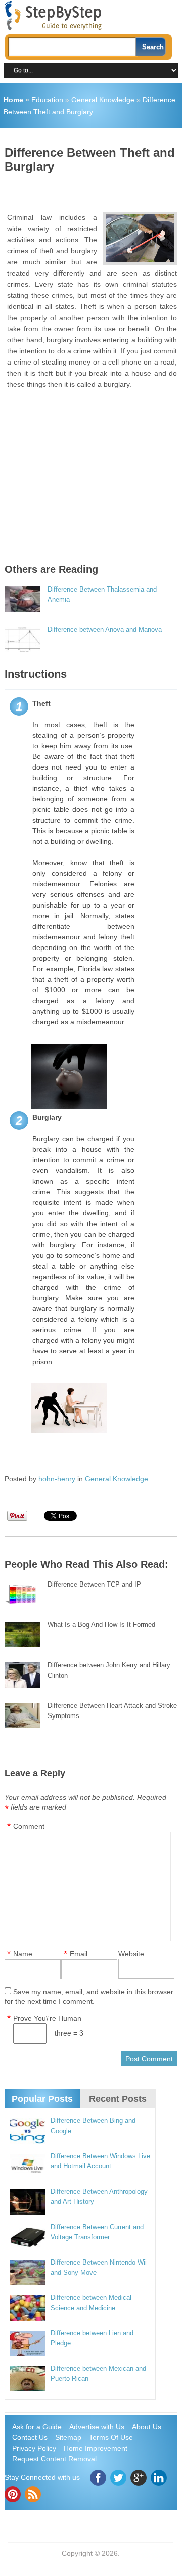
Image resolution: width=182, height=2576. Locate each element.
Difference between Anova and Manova (105, 630)
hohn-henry (57, 1479)
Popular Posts (42, 2099)
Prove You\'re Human (47, 2018)
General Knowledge (103, 100)
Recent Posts (118, 2099)
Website (131, 1954)
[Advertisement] (93, 189)
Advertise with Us (97, 2427)
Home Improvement (96, 2448)
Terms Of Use (111, 2437)
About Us (147, 2427)
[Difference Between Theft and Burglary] (140, 238)
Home (13, 100)
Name (23, 1954)
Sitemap (68, 2437)
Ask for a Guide (37, 2427)
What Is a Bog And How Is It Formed (101, 1625)
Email (79, 1954)
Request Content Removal (54, 2459)
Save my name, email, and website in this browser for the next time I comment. (89, 1996)
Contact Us (30, 2437)
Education (47, 100)
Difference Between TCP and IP (94, 1584)
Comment (29, 1826)
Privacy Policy (34, 2448)
